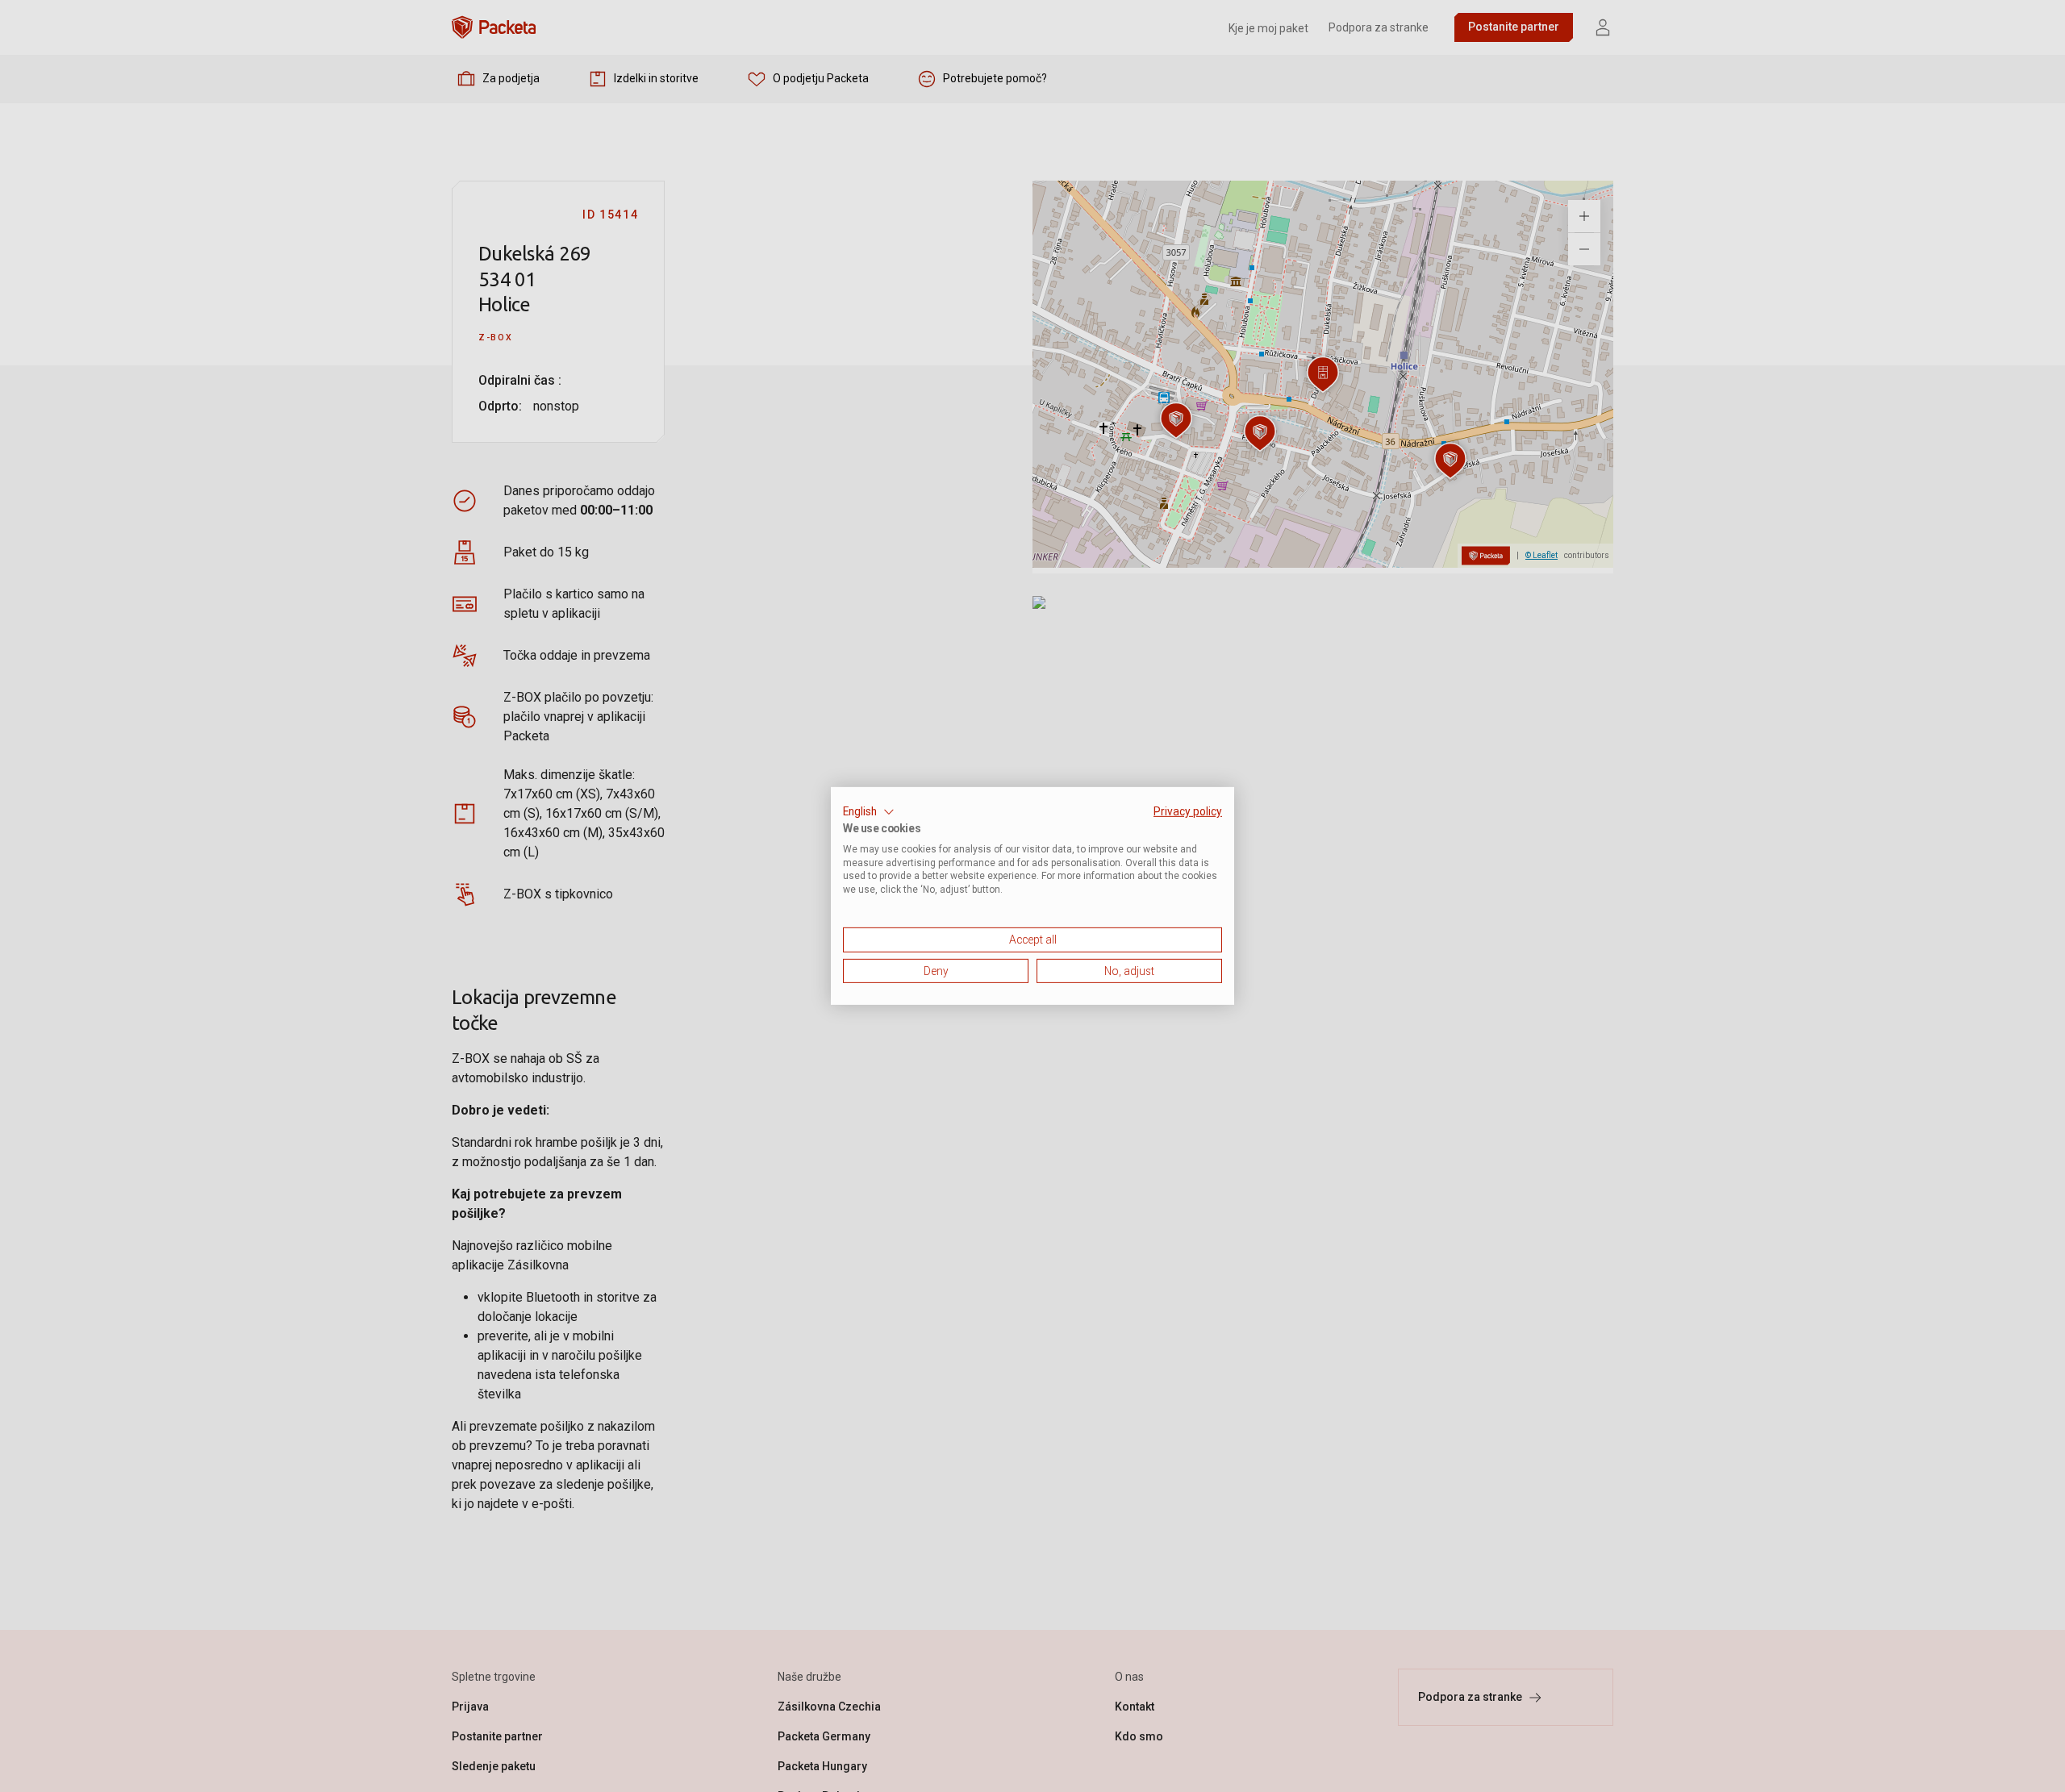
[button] (869, 812)
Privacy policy (1188, 811)
